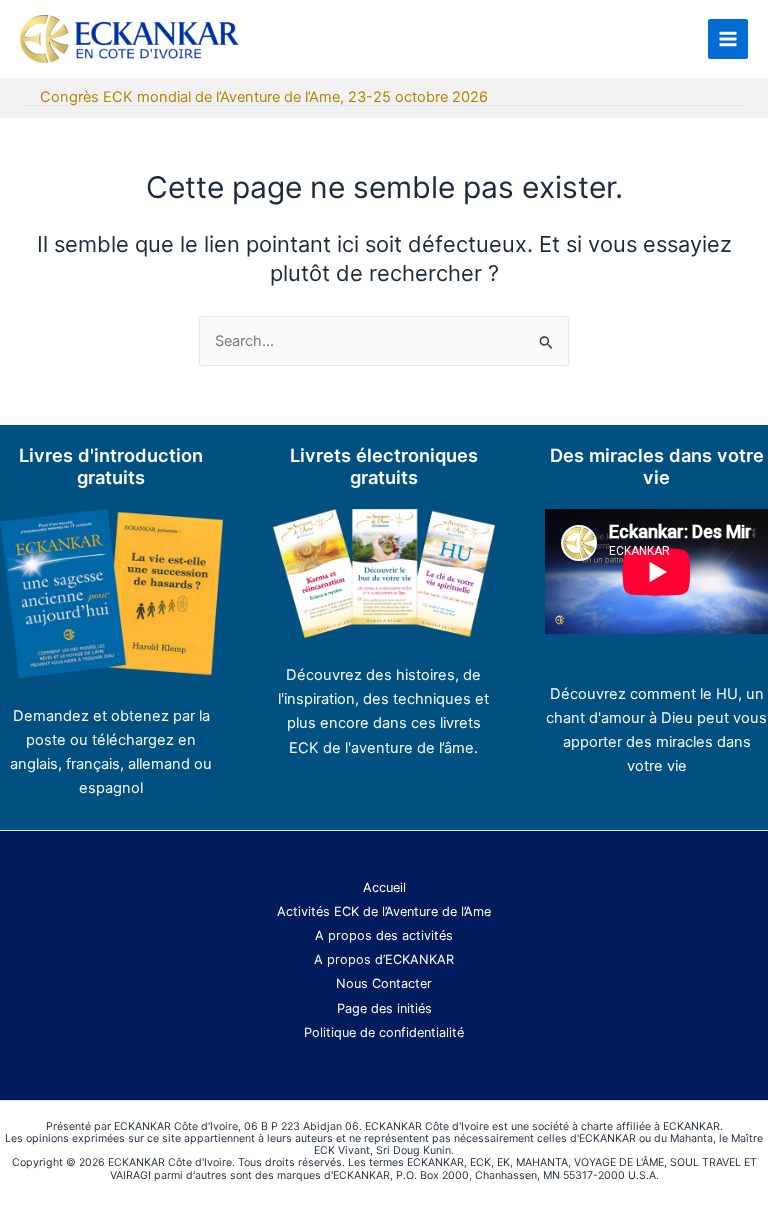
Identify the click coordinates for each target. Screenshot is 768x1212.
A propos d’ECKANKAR (384, 959)
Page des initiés (384, 1008)
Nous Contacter (384, 983)
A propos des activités (384, 935)
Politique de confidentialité (384, 1032)
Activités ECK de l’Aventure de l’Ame (384, 911)
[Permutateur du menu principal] (728, 39)
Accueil (384, 887)
